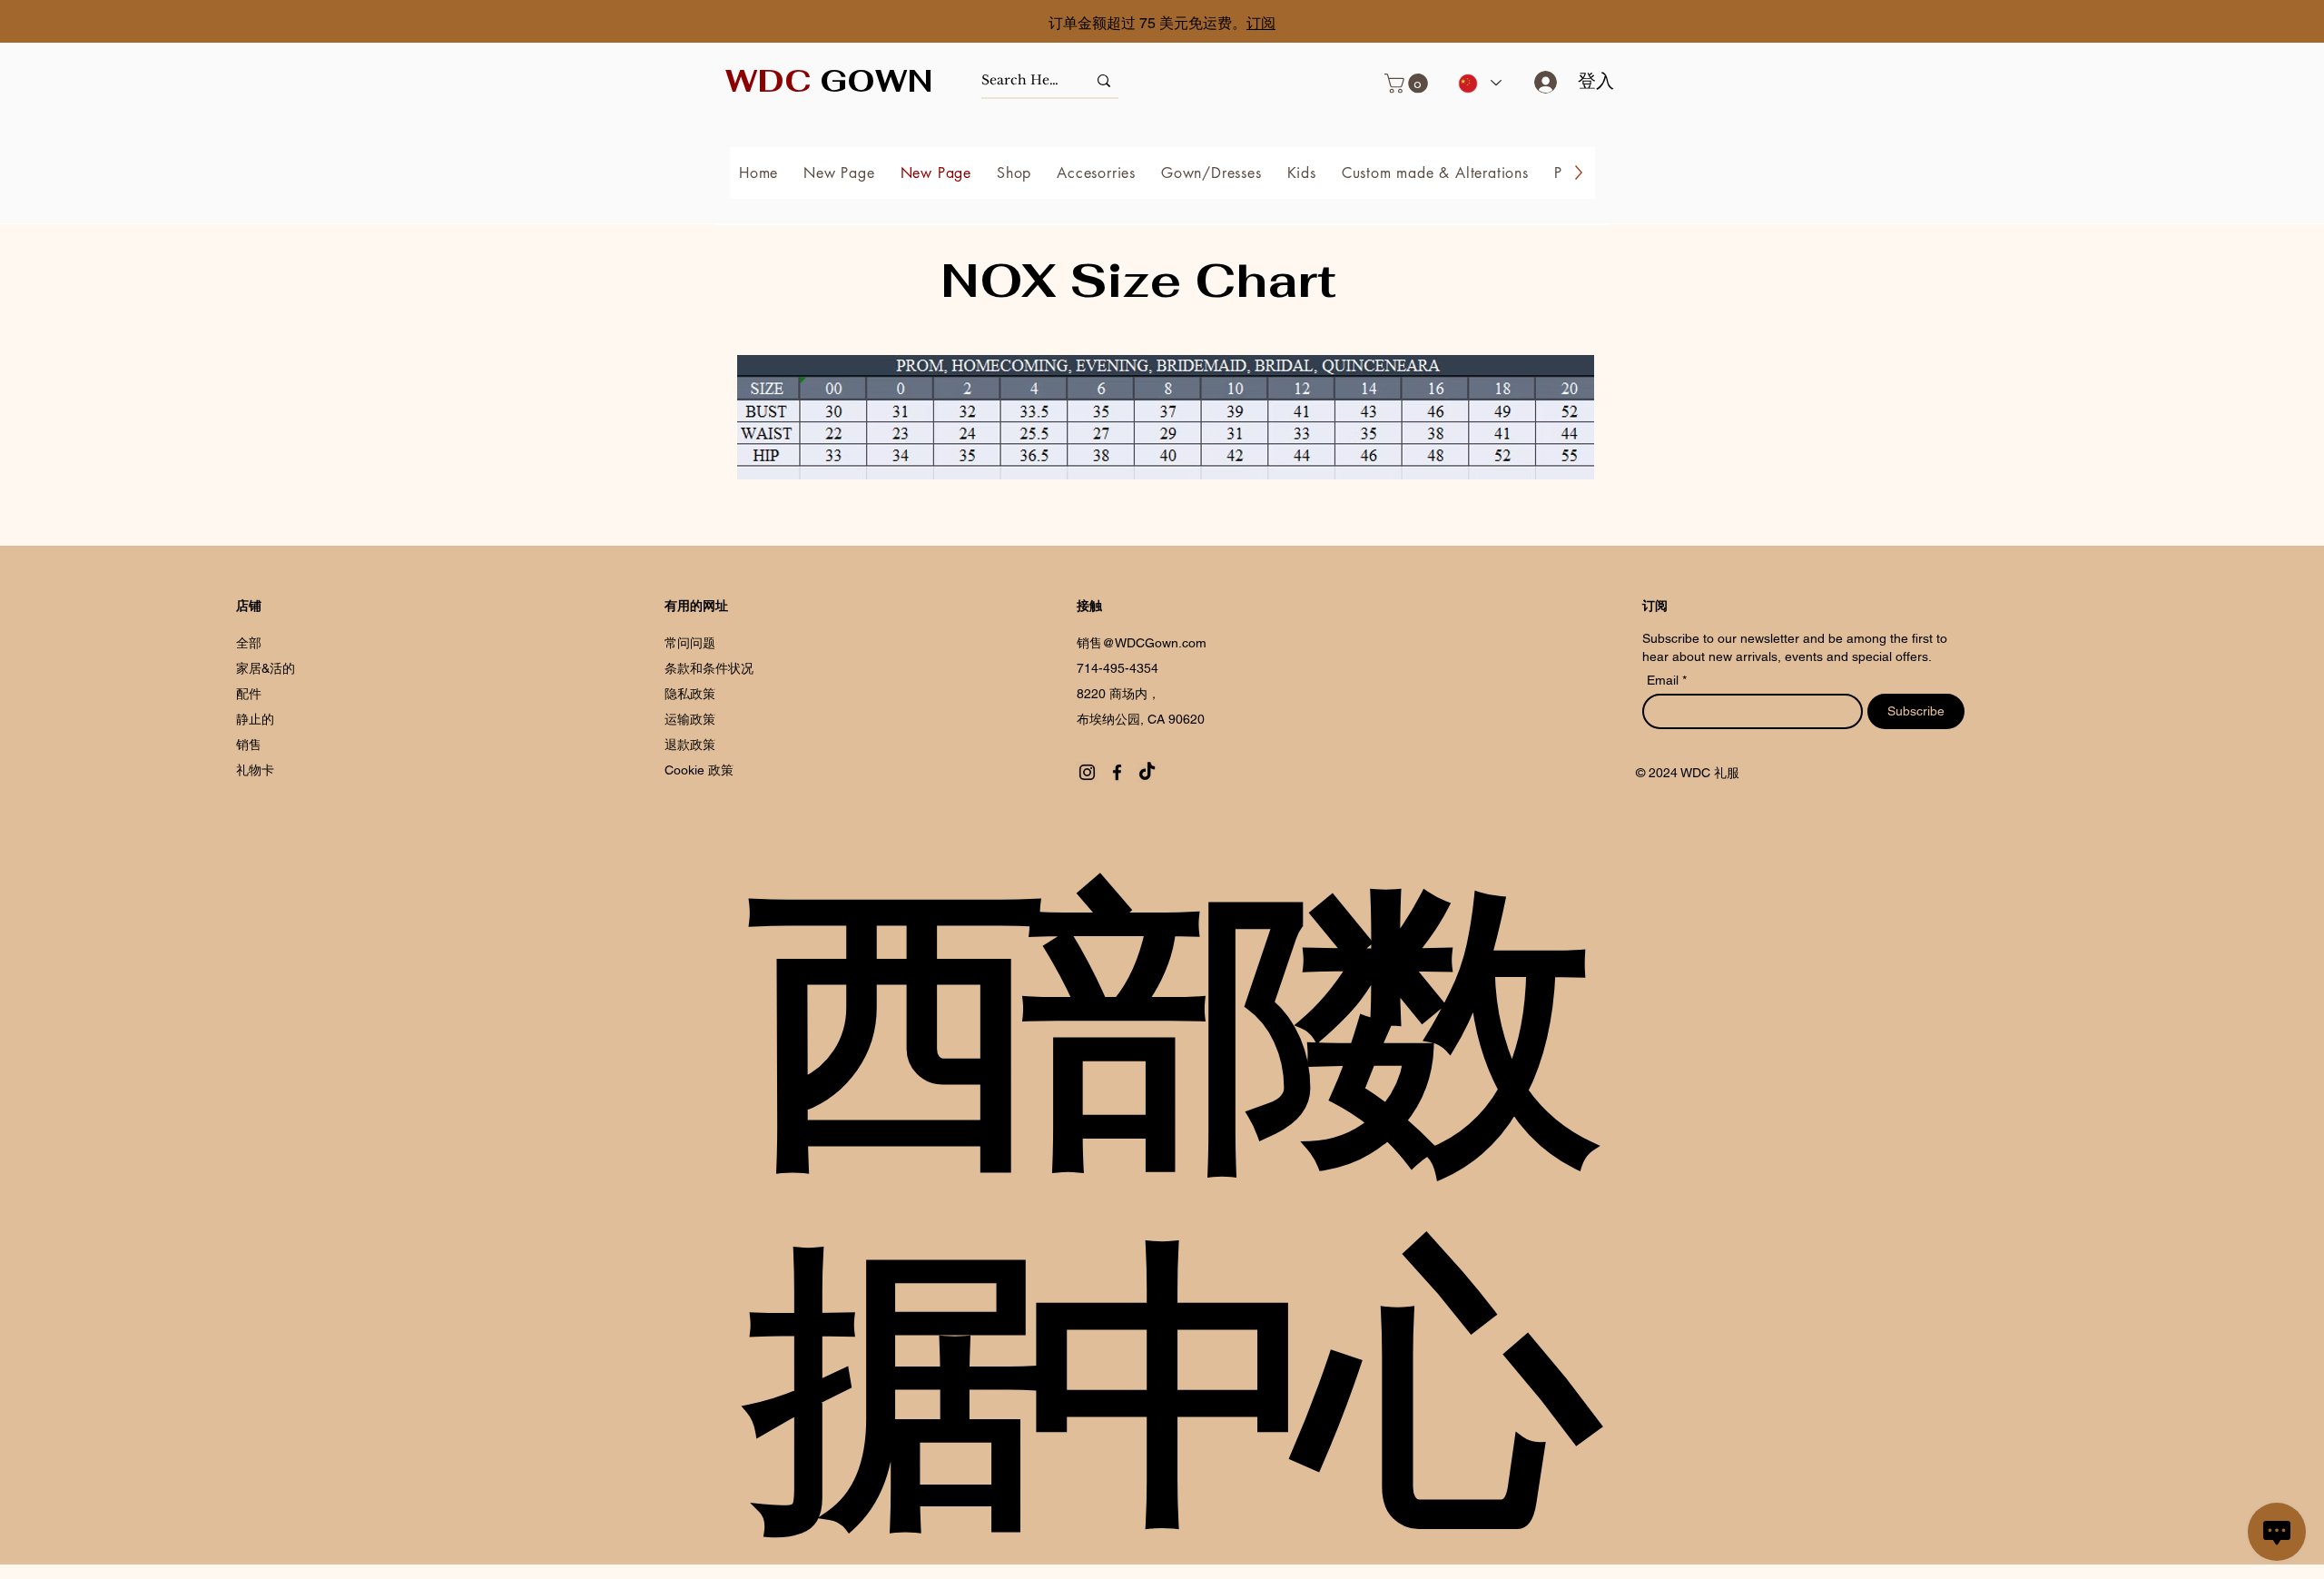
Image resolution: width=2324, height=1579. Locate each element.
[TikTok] (1147, 772)
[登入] (1539, 82)
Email (1664, 680)
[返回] (95, 23)
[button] (1408, 84)
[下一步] (2229, 23)
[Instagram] (1087, 772)
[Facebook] (1117, 772)
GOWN (829, 81)
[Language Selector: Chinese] (1479, 83)
